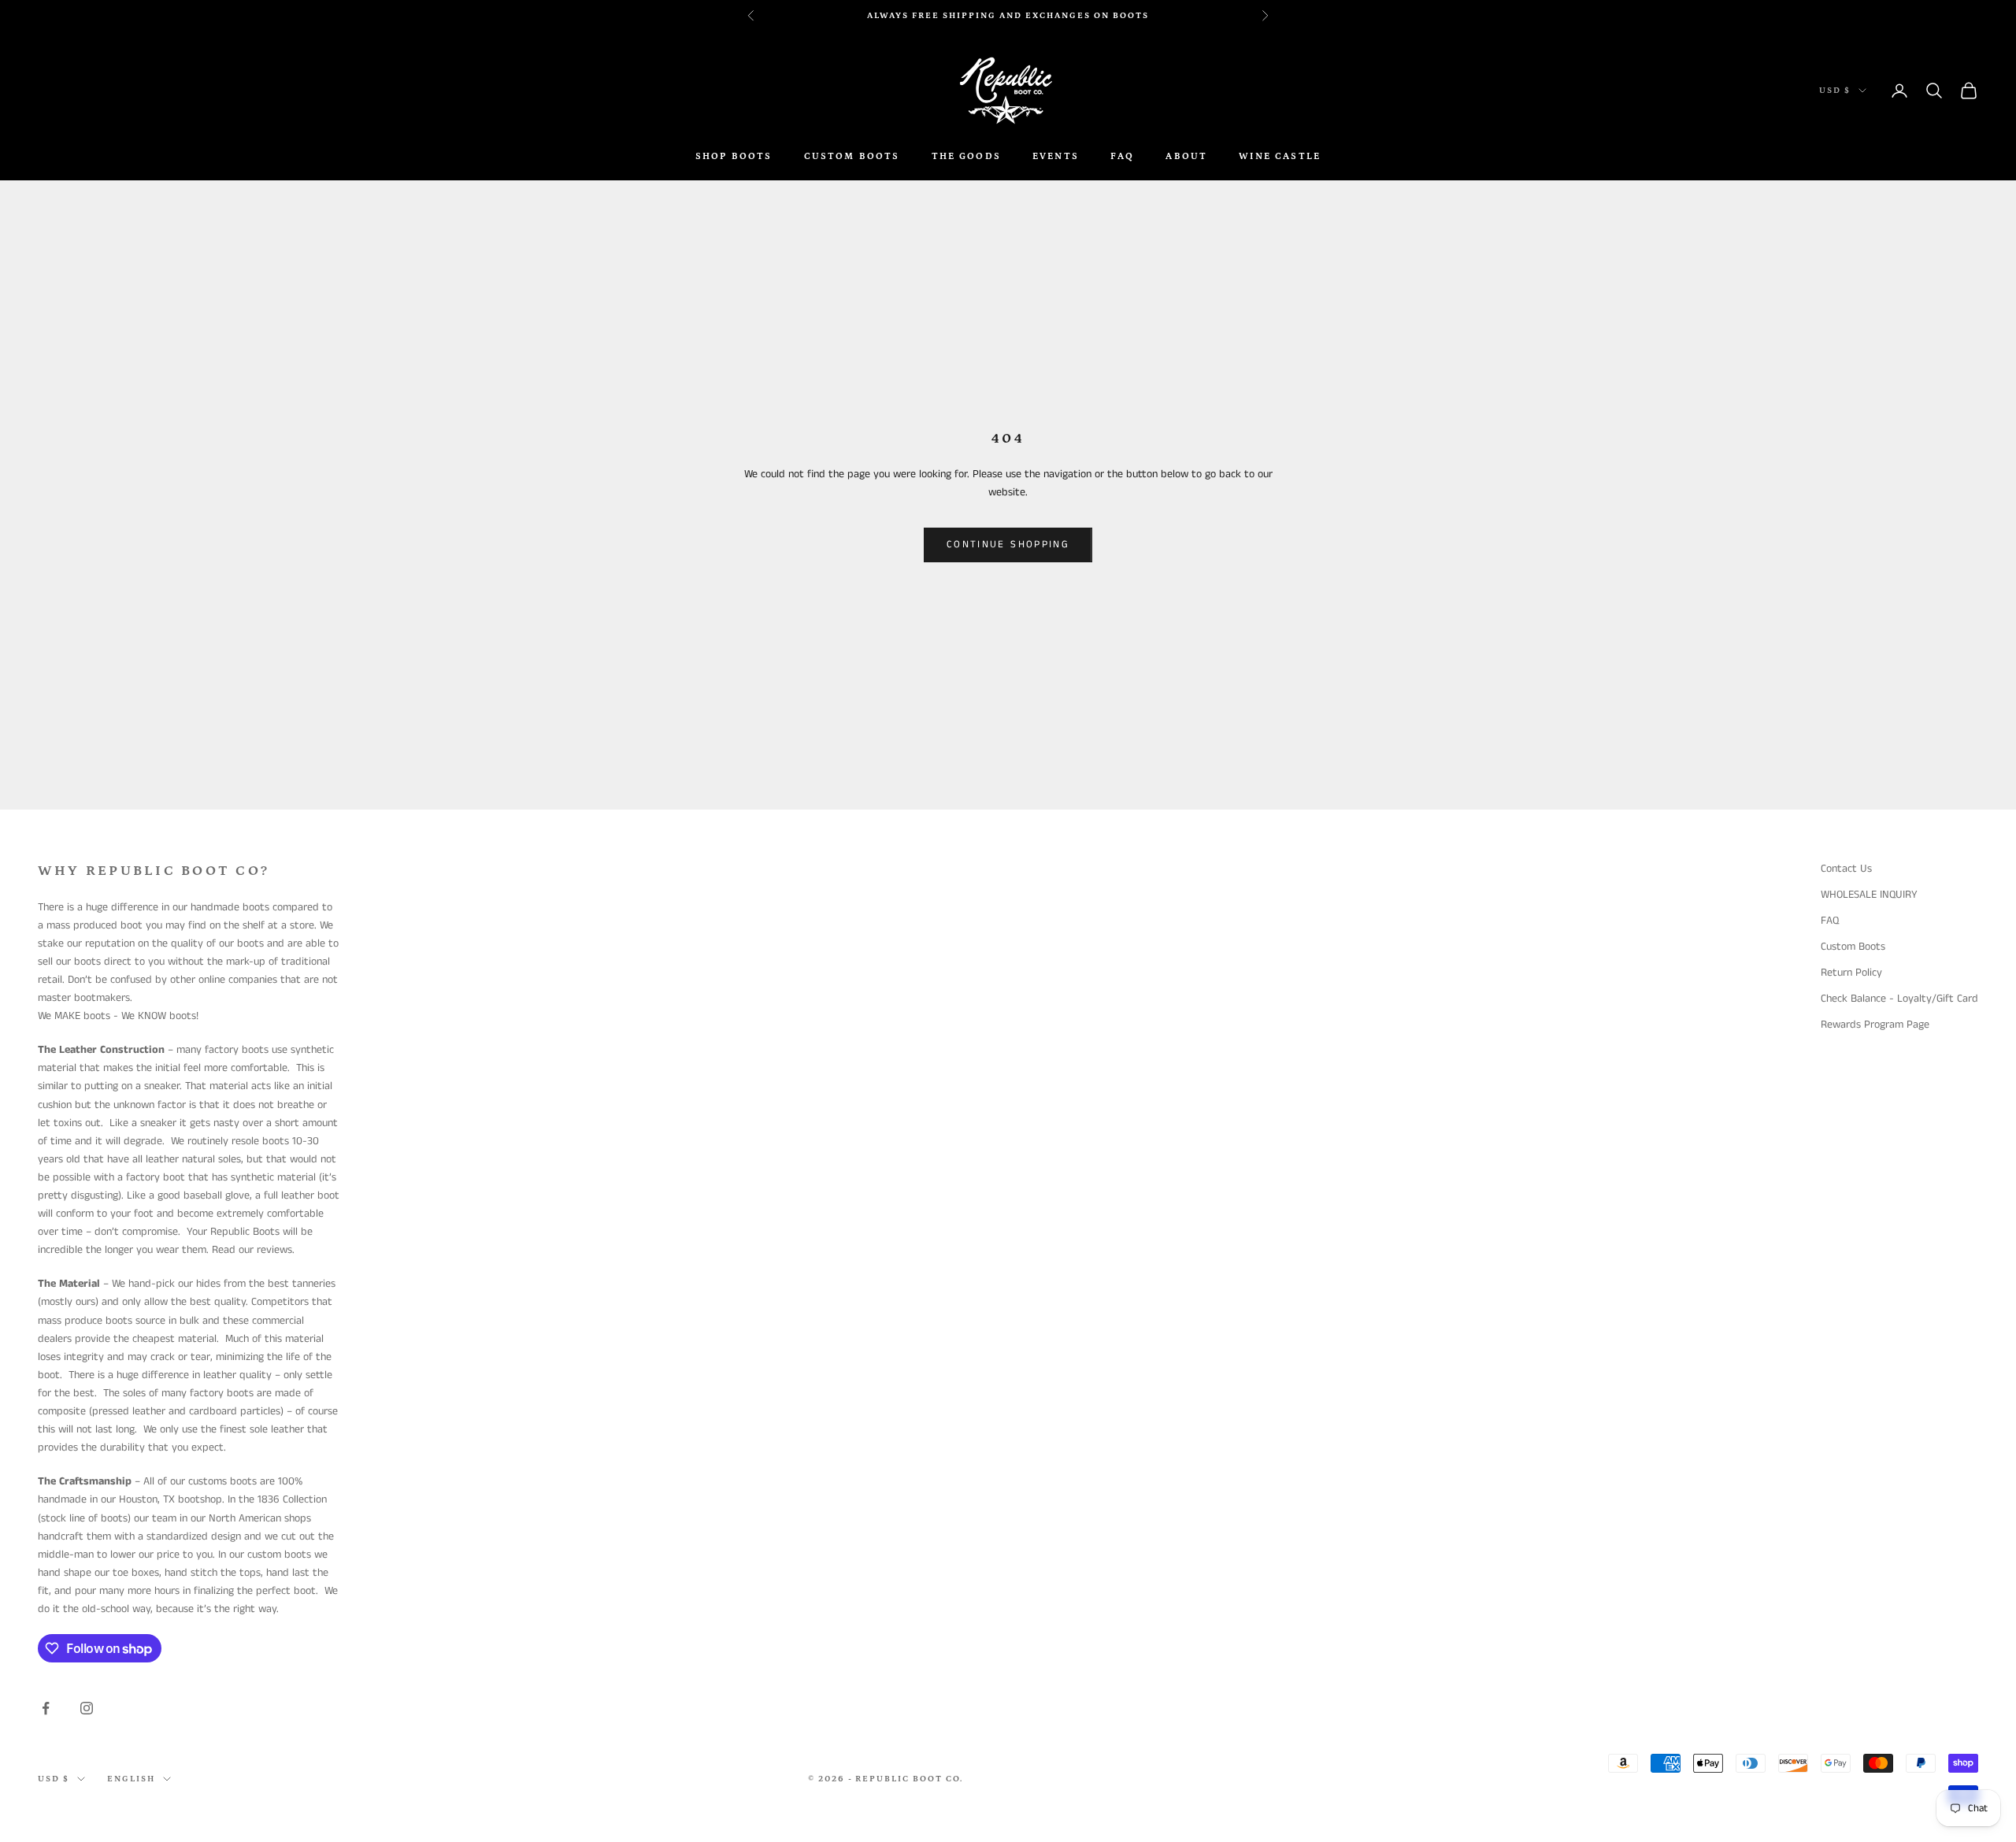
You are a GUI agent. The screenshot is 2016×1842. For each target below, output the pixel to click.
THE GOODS (966, 156)
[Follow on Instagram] (87, 1708)
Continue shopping (1008, 545)
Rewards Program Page (1875, 1025)
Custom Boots (1853, 947)
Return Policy (1851, 973)
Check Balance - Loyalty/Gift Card (1899, 999)
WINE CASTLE (1280, 156)
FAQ (1122, 156)
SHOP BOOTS (734, 156)
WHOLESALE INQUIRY (1869, 895)
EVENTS (1056, 156)
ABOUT (1186, 156)
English (131, 1779)
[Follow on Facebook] (46, 1708)
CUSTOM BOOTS (852, 156)
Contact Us (1846, 869)
